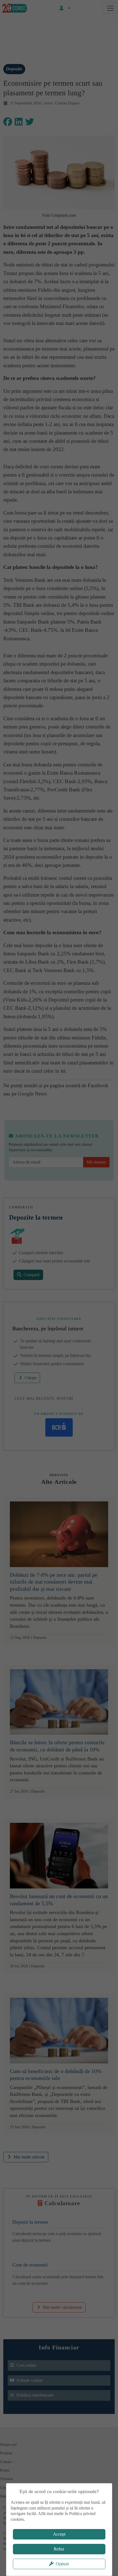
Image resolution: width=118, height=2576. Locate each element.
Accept (59, 2534)
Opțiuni (62, 2564)
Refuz (59, 2549)
